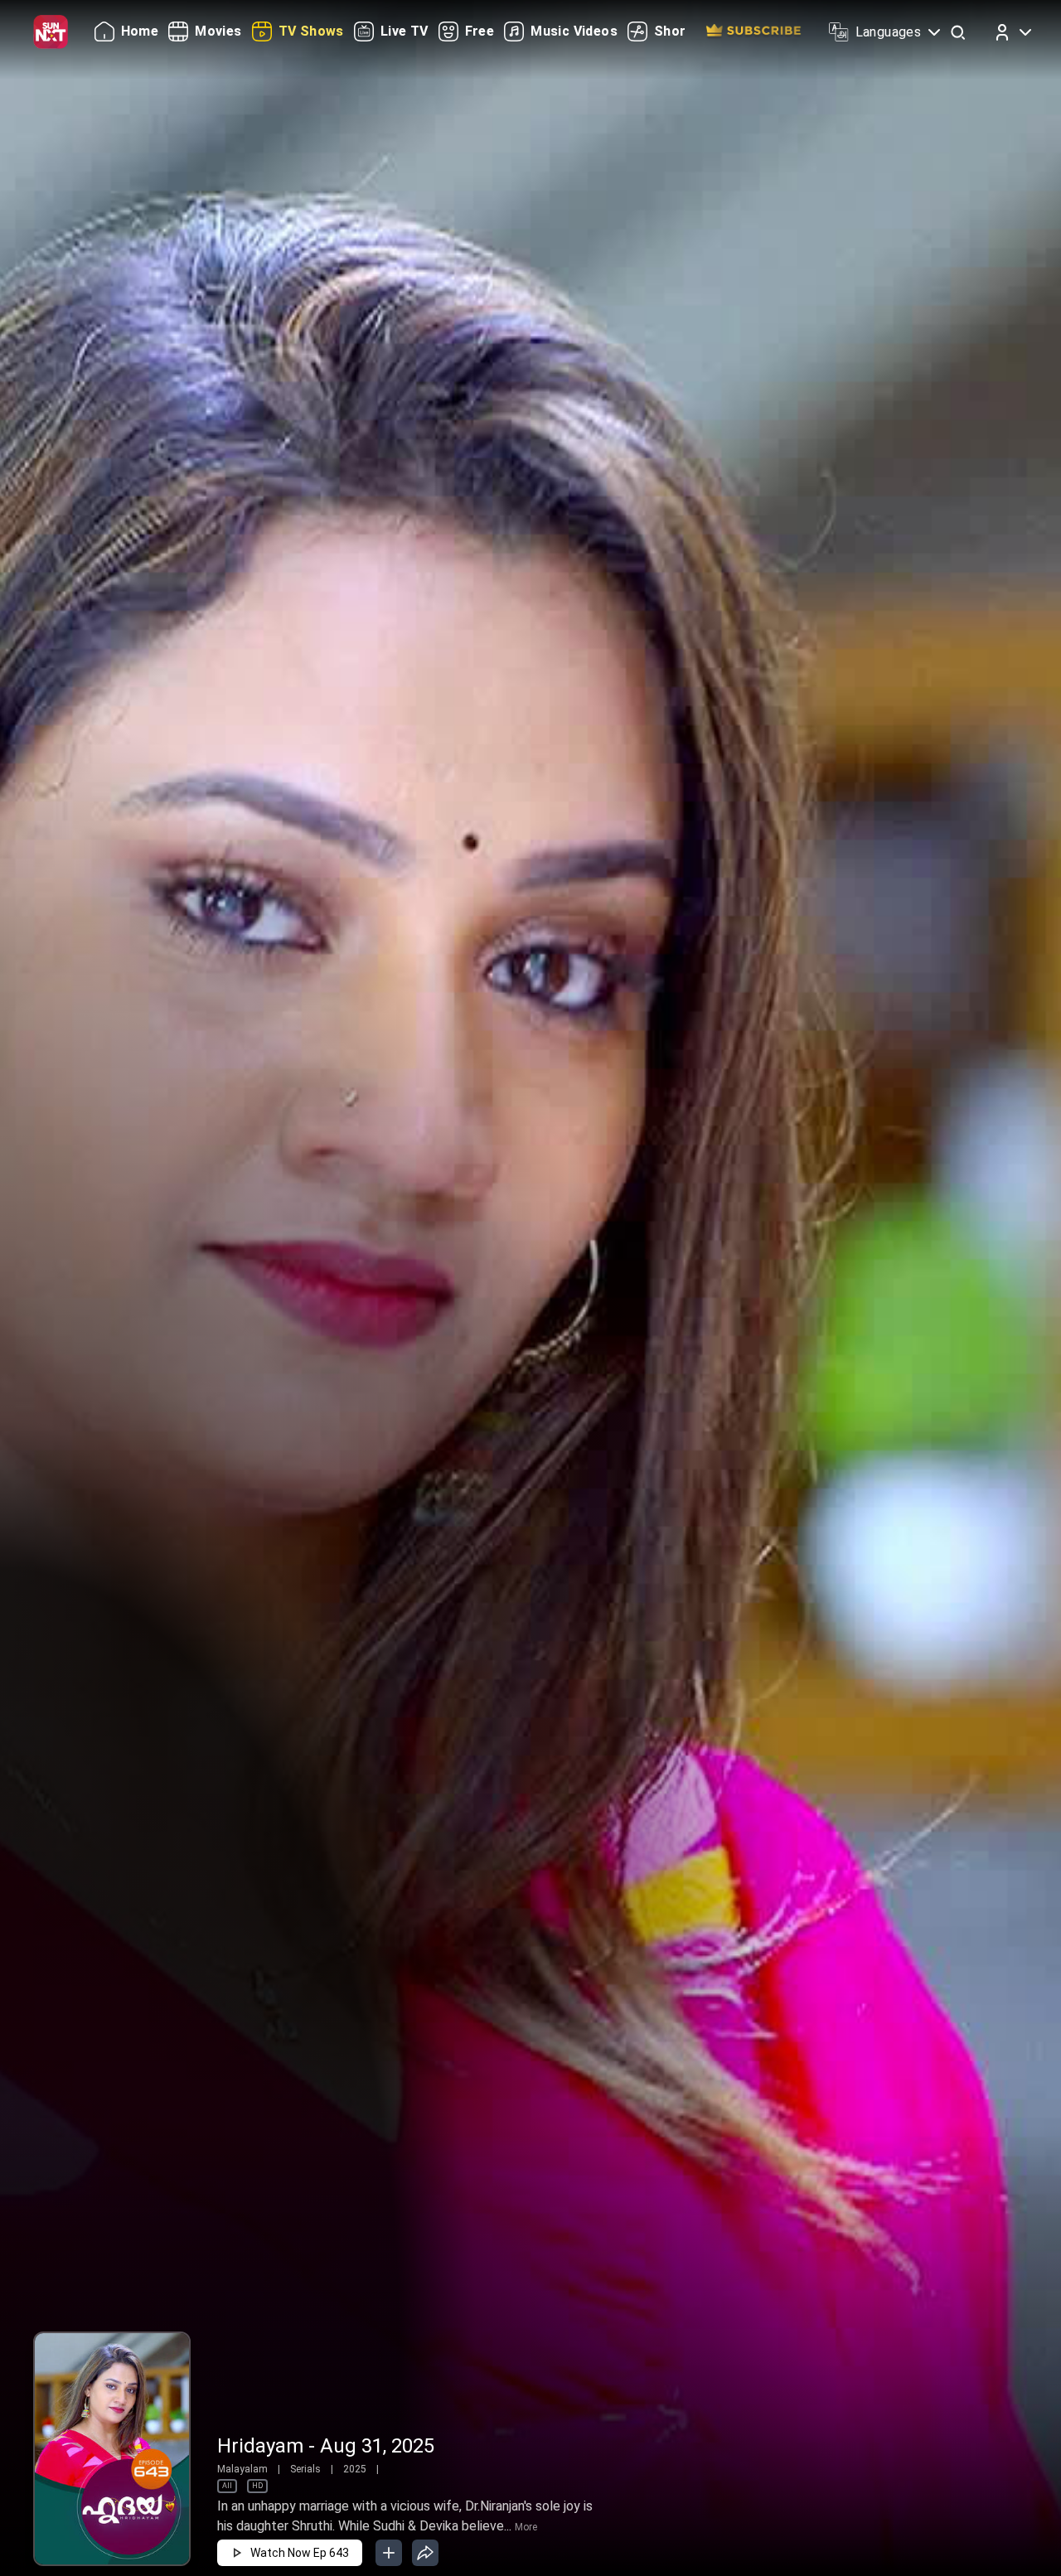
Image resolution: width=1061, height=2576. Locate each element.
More (526, 2527)
